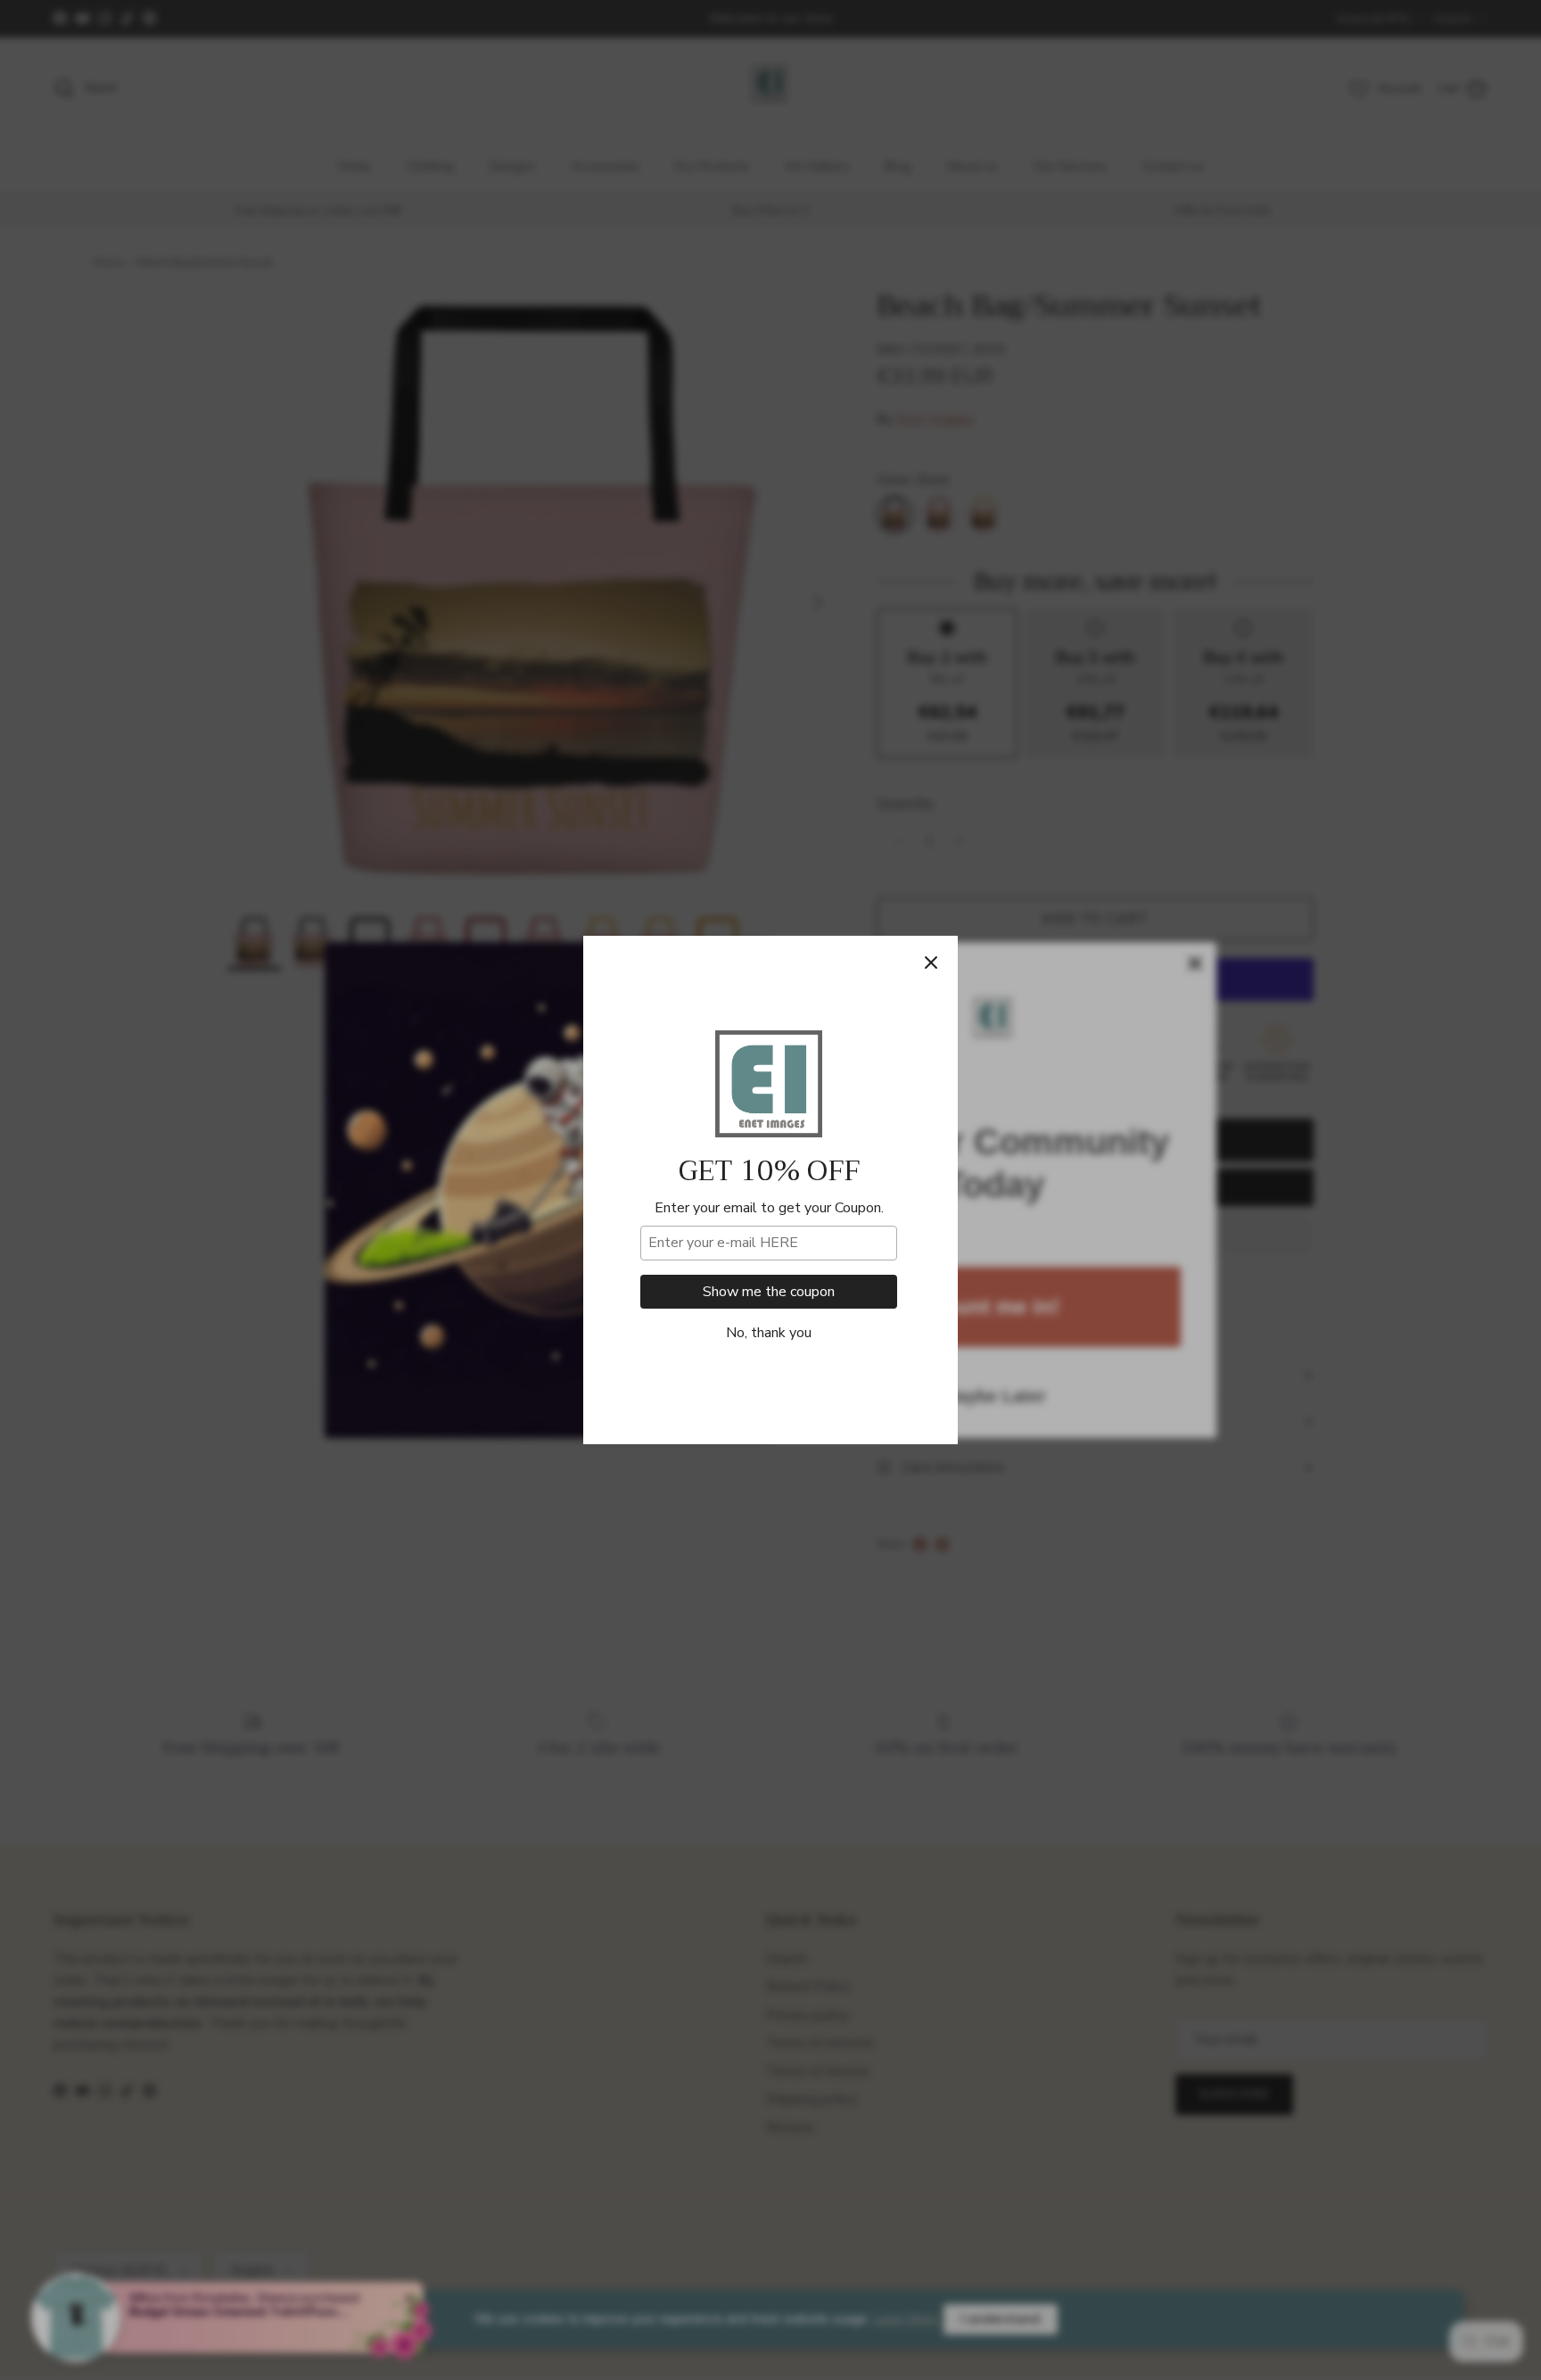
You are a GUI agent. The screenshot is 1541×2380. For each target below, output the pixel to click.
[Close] (931, 963)
